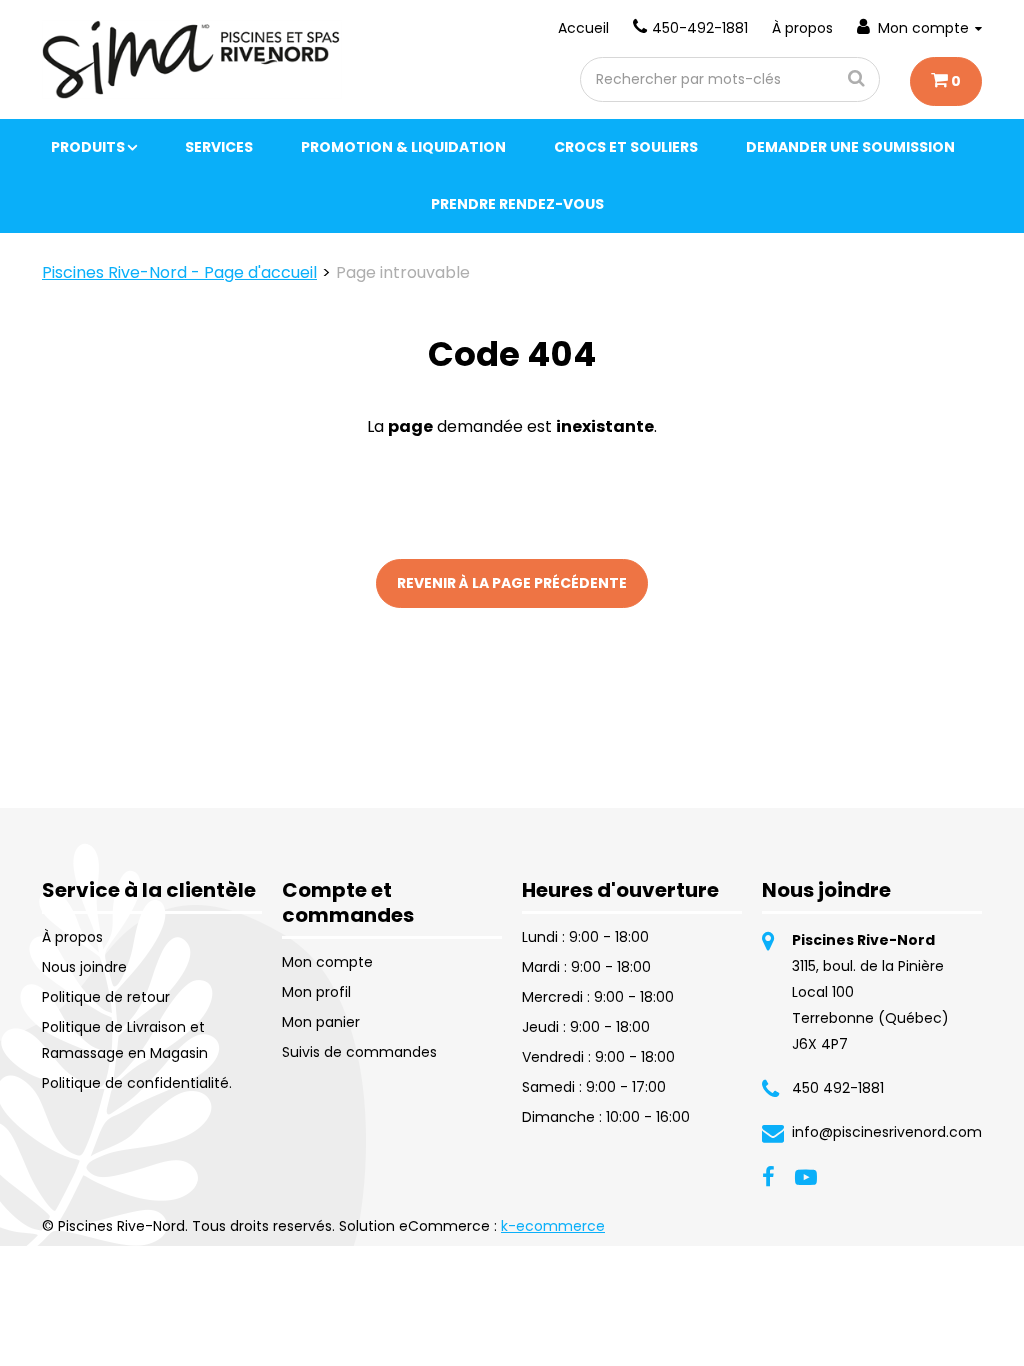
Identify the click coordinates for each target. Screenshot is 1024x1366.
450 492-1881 (838, 1088)
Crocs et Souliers (626, 147)
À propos (802, 28)
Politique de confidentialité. (137, 1083)
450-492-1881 (700, 28)
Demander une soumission (850, 147)
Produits (88, 147)
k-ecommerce (553, 1226)
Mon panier (321, 1022)
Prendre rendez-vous (517, 204)
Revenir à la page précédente (512, 583)
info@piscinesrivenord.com (887, 1132)
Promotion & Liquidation (403, 147)
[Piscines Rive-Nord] (192, 59)
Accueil (583, 28)
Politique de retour (106, 997)
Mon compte (923, 28)
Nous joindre (84, 967)
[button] (946, 81)
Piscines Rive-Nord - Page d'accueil (179, 272)
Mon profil (316, 992)
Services (219, 147)
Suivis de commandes (359, 1052)
